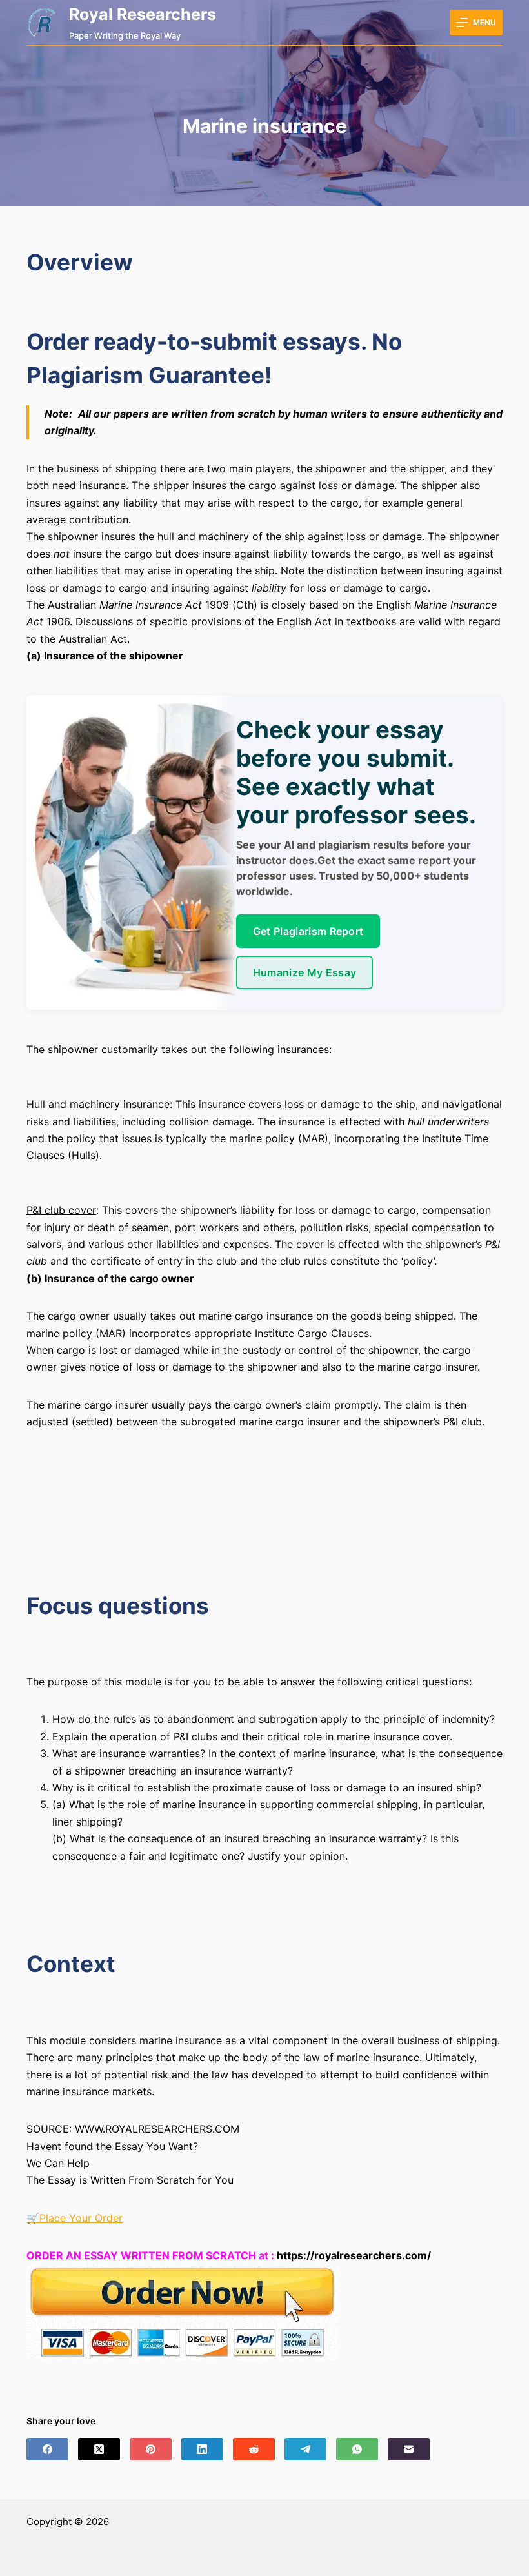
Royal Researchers (143, 14)
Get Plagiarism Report (308, 931)
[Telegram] (305, 2449)
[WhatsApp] (357, 2449)
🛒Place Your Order (75, 2218)
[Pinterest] (151, 2449)
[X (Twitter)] (99, 2449)
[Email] (409, 2449)
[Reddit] (254, 2449)
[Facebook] (47, 2449)
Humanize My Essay (304, 972)
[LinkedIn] (202, 2449)
